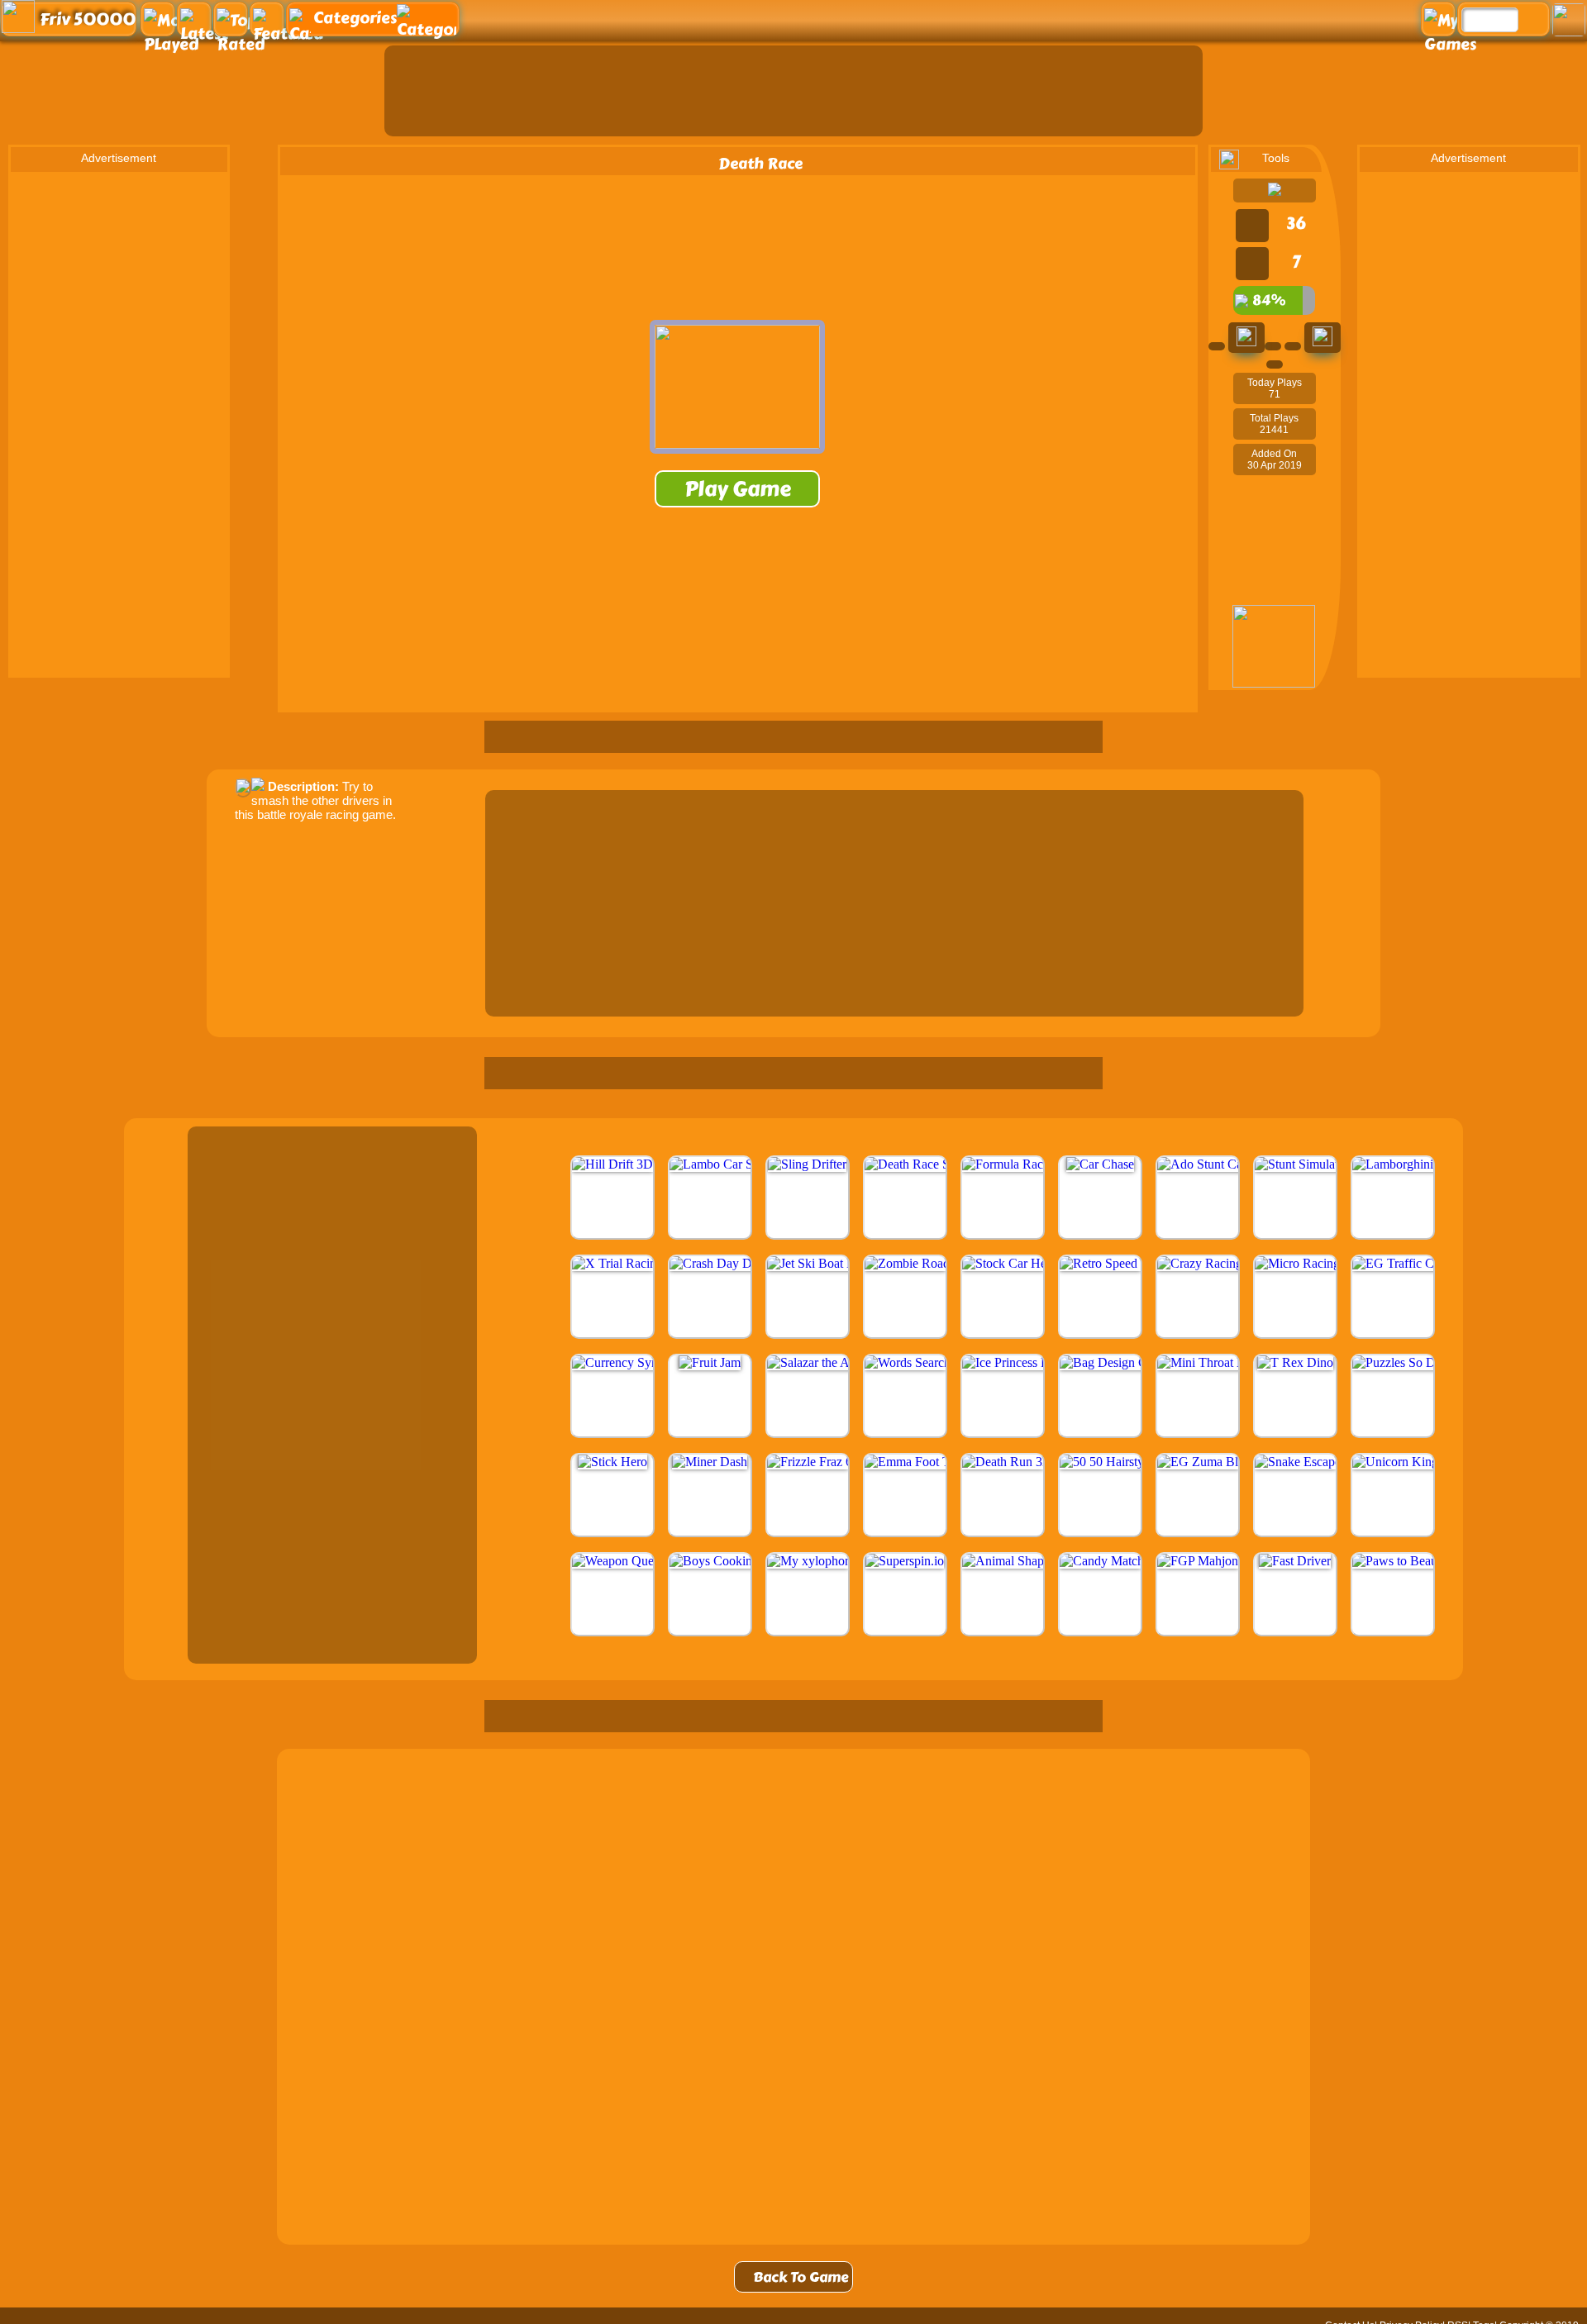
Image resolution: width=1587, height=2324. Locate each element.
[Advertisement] (793, 91)
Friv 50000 (88, 19)
